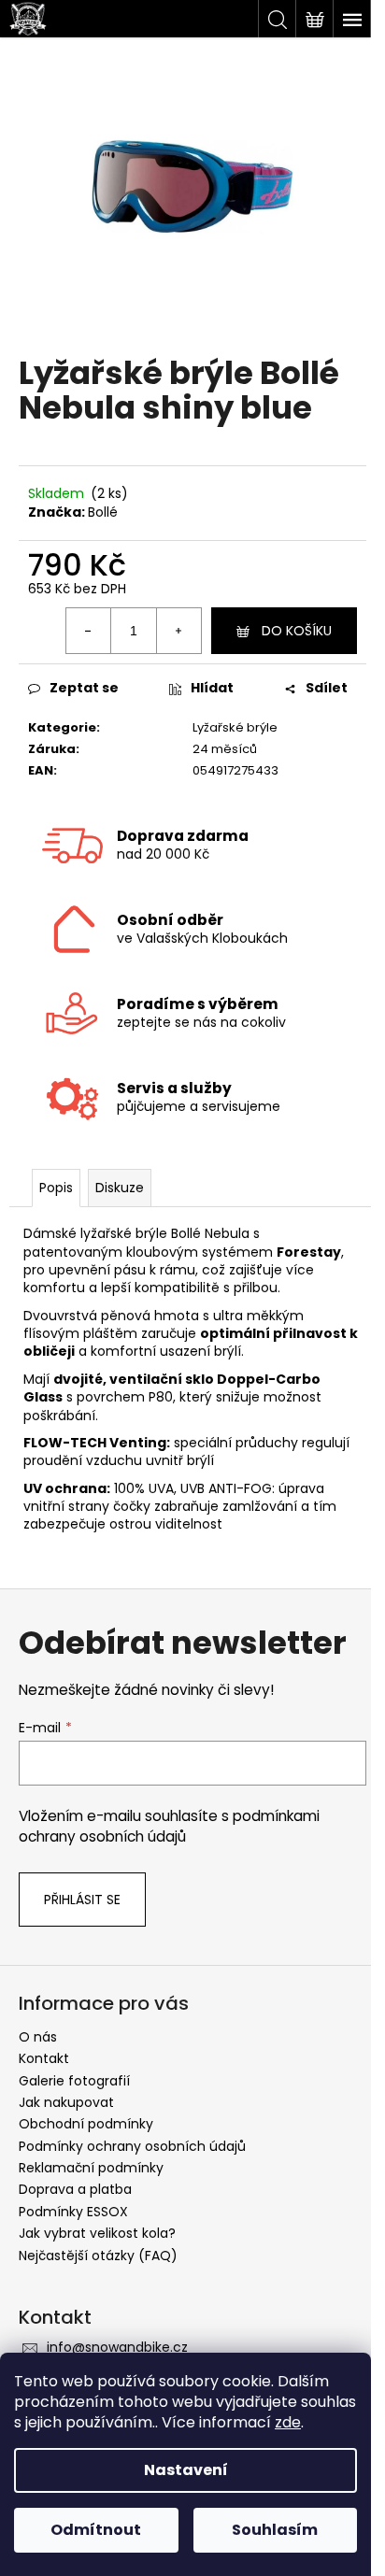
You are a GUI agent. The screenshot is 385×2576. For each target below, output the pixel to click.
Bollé (103, 512)
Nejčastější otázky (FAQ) (98, 2256)
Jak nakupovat (66, 2102)
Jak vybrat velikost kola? (97, 2233)
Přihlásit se (82, 1900)
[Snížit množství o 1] (89, 631)
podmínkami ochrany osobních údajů (169, 1826)
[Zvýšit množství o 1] (178, 631)
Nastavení (186, 2470)
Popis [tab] (56, 1188)
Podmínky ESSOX (73, 2212)
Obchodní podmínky (86, 2124)
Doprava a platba (75, 2189)
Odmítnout (96, 2530)
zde (288, 2422)
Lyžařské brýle (235, 727)
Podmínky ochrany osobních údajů (132, 2146)
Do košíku (297, 631)
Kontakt (44, 2058)
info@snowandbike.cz (117, 2347)
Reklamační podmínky (91, 2168)
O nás (38, 2037)
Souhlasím (275, 2530)
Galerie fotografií (74, 2081)
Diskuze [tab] (120, 1188)
